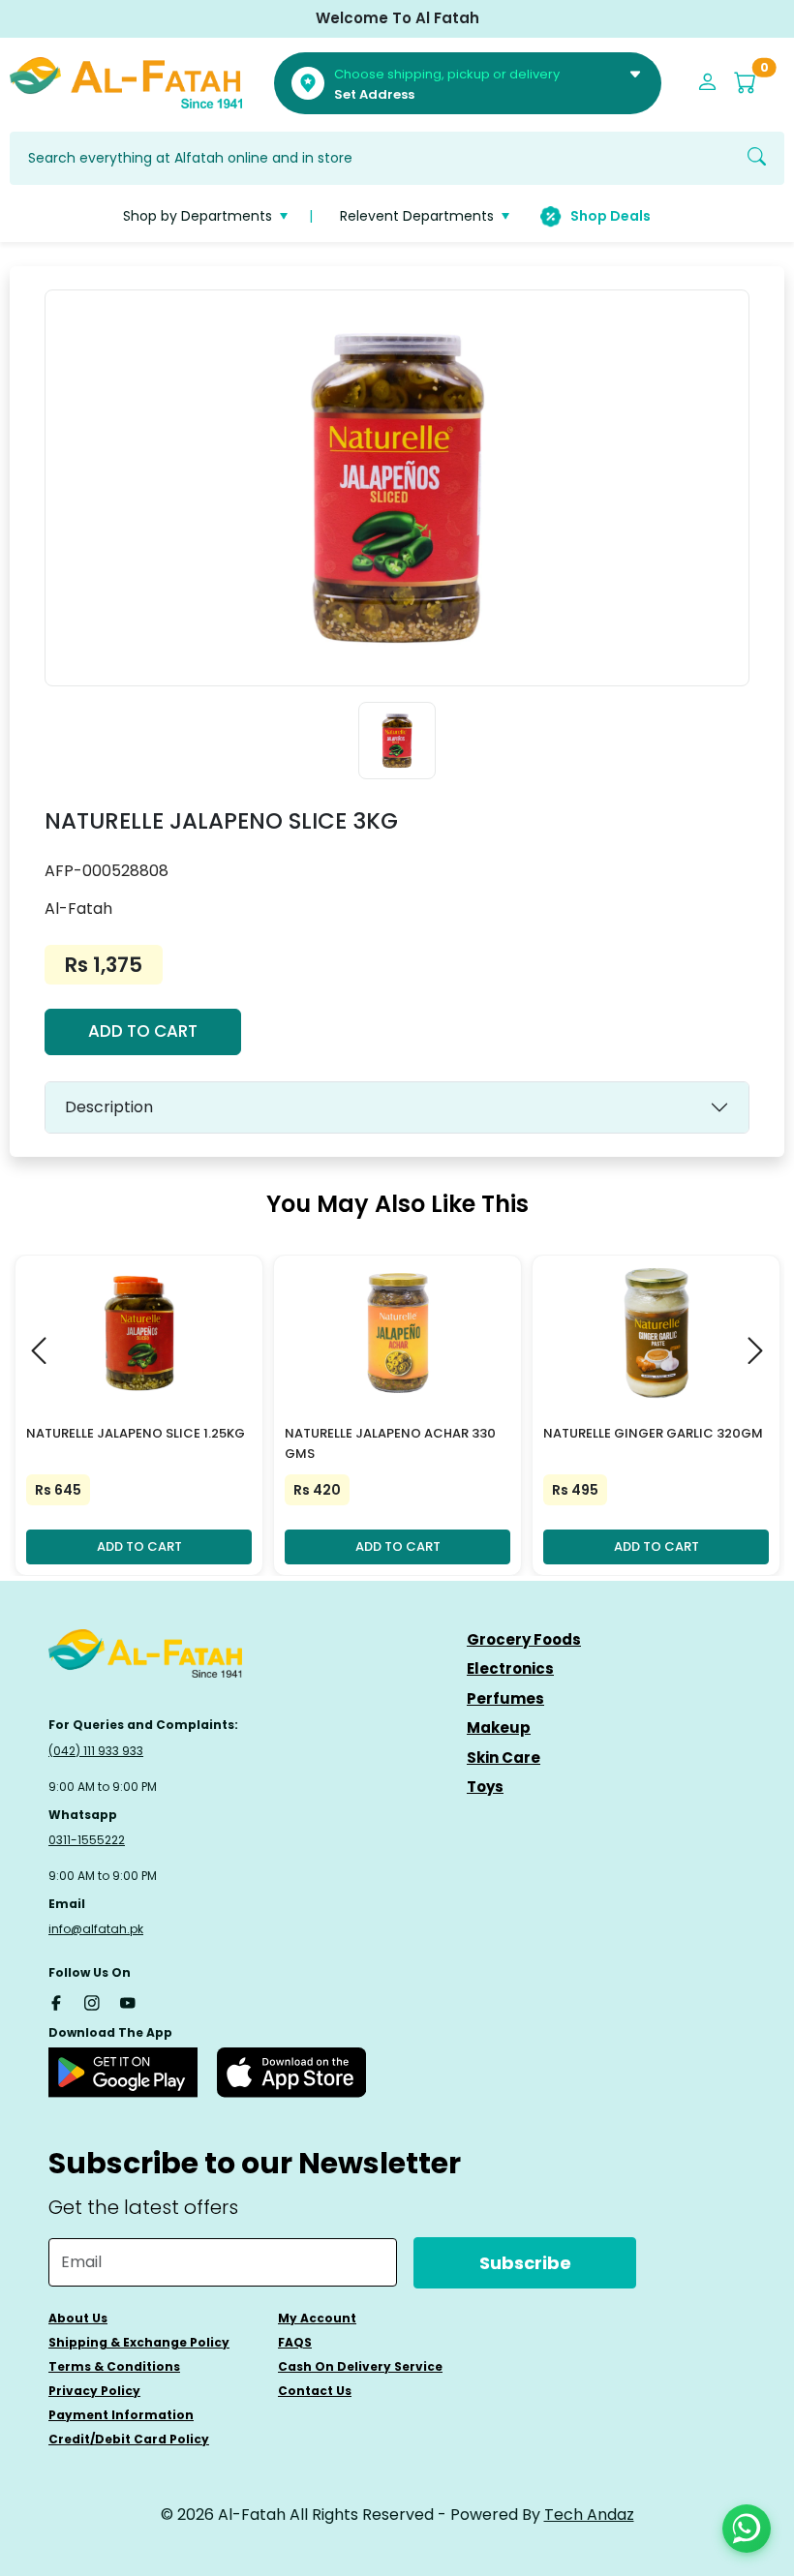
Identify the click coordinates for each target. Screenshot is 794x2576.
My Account (317, 2318)
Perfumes (505, 1698)
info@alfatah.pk (96, 1929)
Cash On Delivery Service (360, 2366)
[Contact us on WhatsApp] (747, 2529)
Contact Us (315, 2391)
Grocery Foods (524, 1639)
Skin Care (504, 1758)
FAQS (295, 2342)
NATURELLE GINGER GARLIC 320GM (653, 1433)
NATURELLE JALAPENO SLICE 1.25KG (136, 1433)
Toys (485, 1787)
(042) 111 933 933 (96, 1751)
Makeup (499, 1727)
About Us (78, 2318)
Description (109, 1107)
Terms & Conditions (114, 2366)
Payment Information (121, 2415)
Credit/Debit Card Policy (129, 2439)
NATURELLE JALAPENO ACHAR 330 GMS (390, 1443)
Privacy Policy (94, 2391)
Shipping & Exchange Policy (139, 2342)
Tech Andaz (589, 2515)
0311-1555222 (87, 1840)
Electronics (510, 1668)
